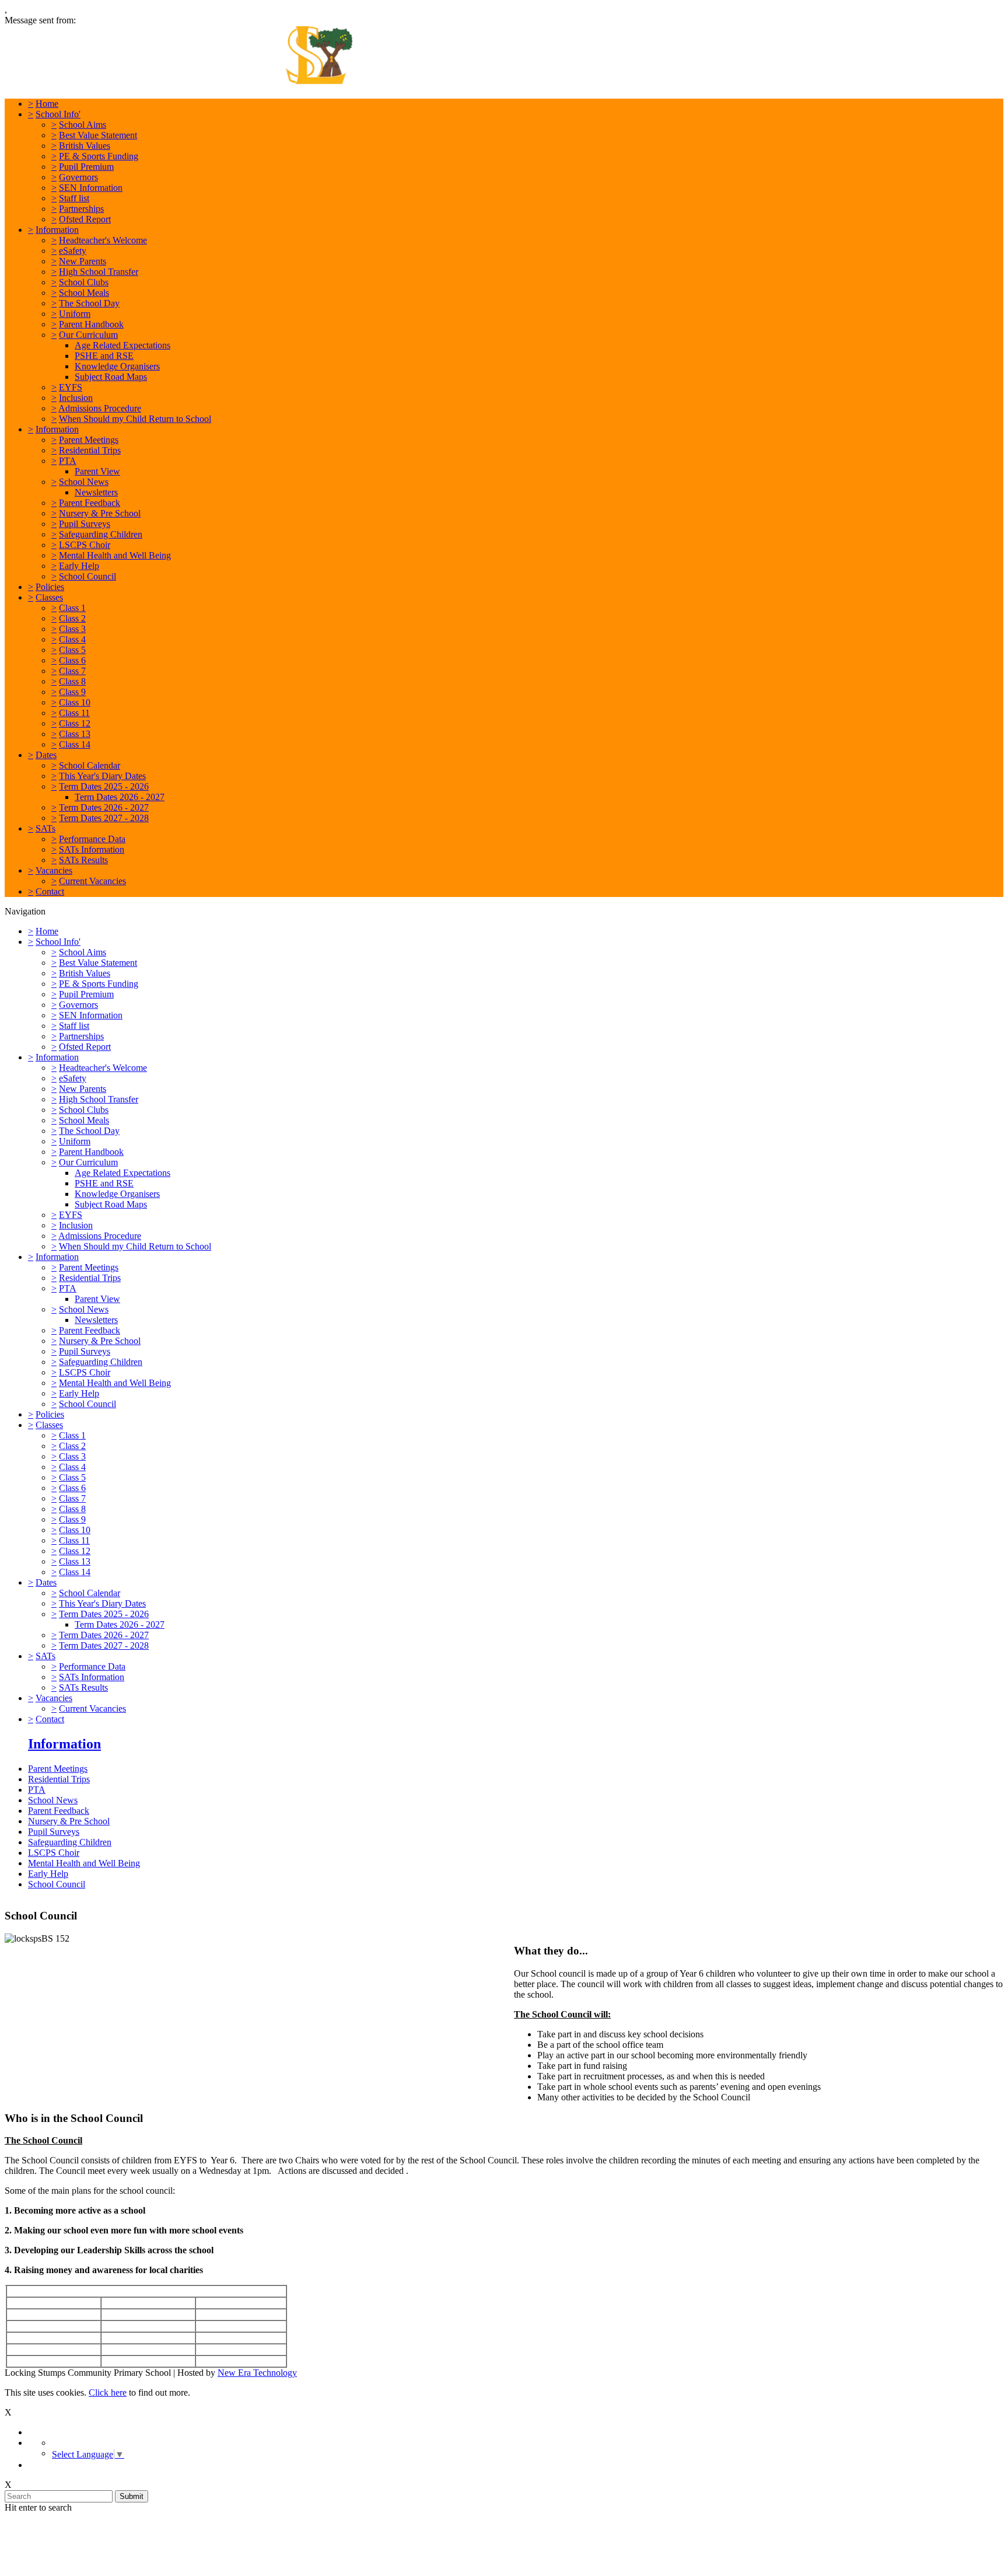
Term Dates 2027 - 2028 (104, 818)
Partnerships (81, 209)
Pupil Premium (86, 167)
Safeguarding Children (101, 534)
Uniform (75, 314)
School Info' (58, 114)
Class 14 (75, 744)
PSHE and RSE (104, 356)
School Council (87, 576)
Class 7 (72, 671)
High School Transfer (99, 272)
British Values (85, 146)
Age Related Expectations (123, 345)
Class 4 (72, 639)
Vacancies (54, 870)
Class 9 (72, 692)
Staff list (74, 198)
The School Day (89, 303)
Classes (49, 597)
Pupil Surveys (85, 524)
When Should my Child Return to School (135, 419)
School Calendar (90, 765)
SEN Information (91, 188)
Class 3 (72, 629)
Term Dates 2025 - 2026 (104, 786)
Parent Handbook (91, 324)
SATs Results (83, 860)
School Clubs (84, 282)
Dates (46, 755)
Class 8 (72, 681)
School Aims (83, 125)
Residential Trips (90, 450)
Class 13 (75, 734)
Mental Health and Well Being (115, 555)
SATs (45, 828)
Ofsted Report (85, 219)
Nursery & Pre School (100, 513)
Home (47, 104)
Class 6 (72, 660)
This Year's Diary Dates (102, 776)
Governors (78, 177)
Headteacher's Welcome (103, 240)
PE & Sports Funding (99, 156)
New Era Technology (257, 2373)
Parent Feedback (90, 503)
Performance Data (92, 839)
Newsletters (96, 492)
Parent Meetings (89, 440)
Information (57, 230)
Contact (50, 891)
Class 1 (72, 608)
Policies (50, 587)
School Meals (84, 293)
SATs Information (92, 849)
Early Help (79, 566)
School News (84, 482)
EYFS (71, 387)
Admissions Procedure (100, 408)
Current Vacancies (92, 881)
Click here (108, 2392)
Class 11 (74, 713)
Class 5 (72, 650)
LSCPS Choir (85, 545)
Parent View (97, 471)
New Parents (83, 261)
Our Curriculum (88, 335)
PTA (68, 461)
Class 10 (75, 702)
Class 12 (75, 723)
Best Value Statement (98, 135)
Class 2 (72, 618)
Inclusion (76, 398)
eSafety (73, 251)
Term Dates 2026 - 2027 (120, 797)
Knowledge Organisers (117, 366)
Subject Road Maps (111, 377)
